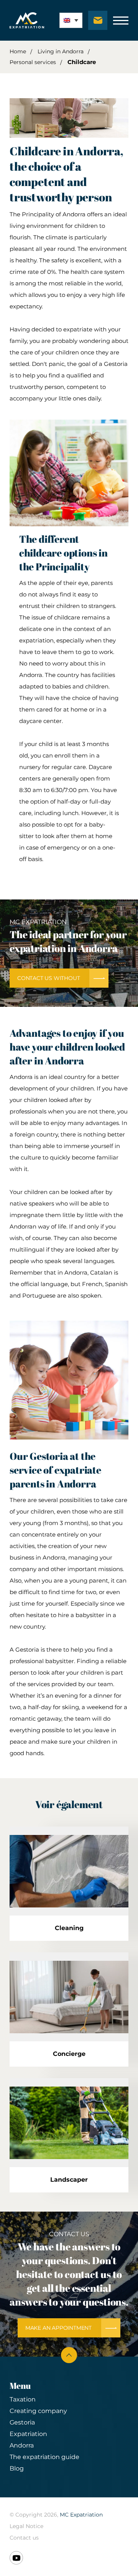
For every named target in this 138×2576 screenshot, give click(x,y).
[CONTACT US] (98, 20)
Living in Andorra (61, 51)
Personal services (33, 62)
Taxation (23, 2399)
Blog (17, 2468)
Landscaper (69, 2180)
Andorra (22, 2445)
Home (18, 51)
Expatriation (28, 2434)
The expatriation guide (44, 2457)
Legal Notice (26, 2526)
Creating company (38, 2411)
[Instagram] (16, 2558)
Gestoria (22, 2422)
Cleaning (69, 1928)
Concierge (69, 2054)
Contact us (24, 2538)
